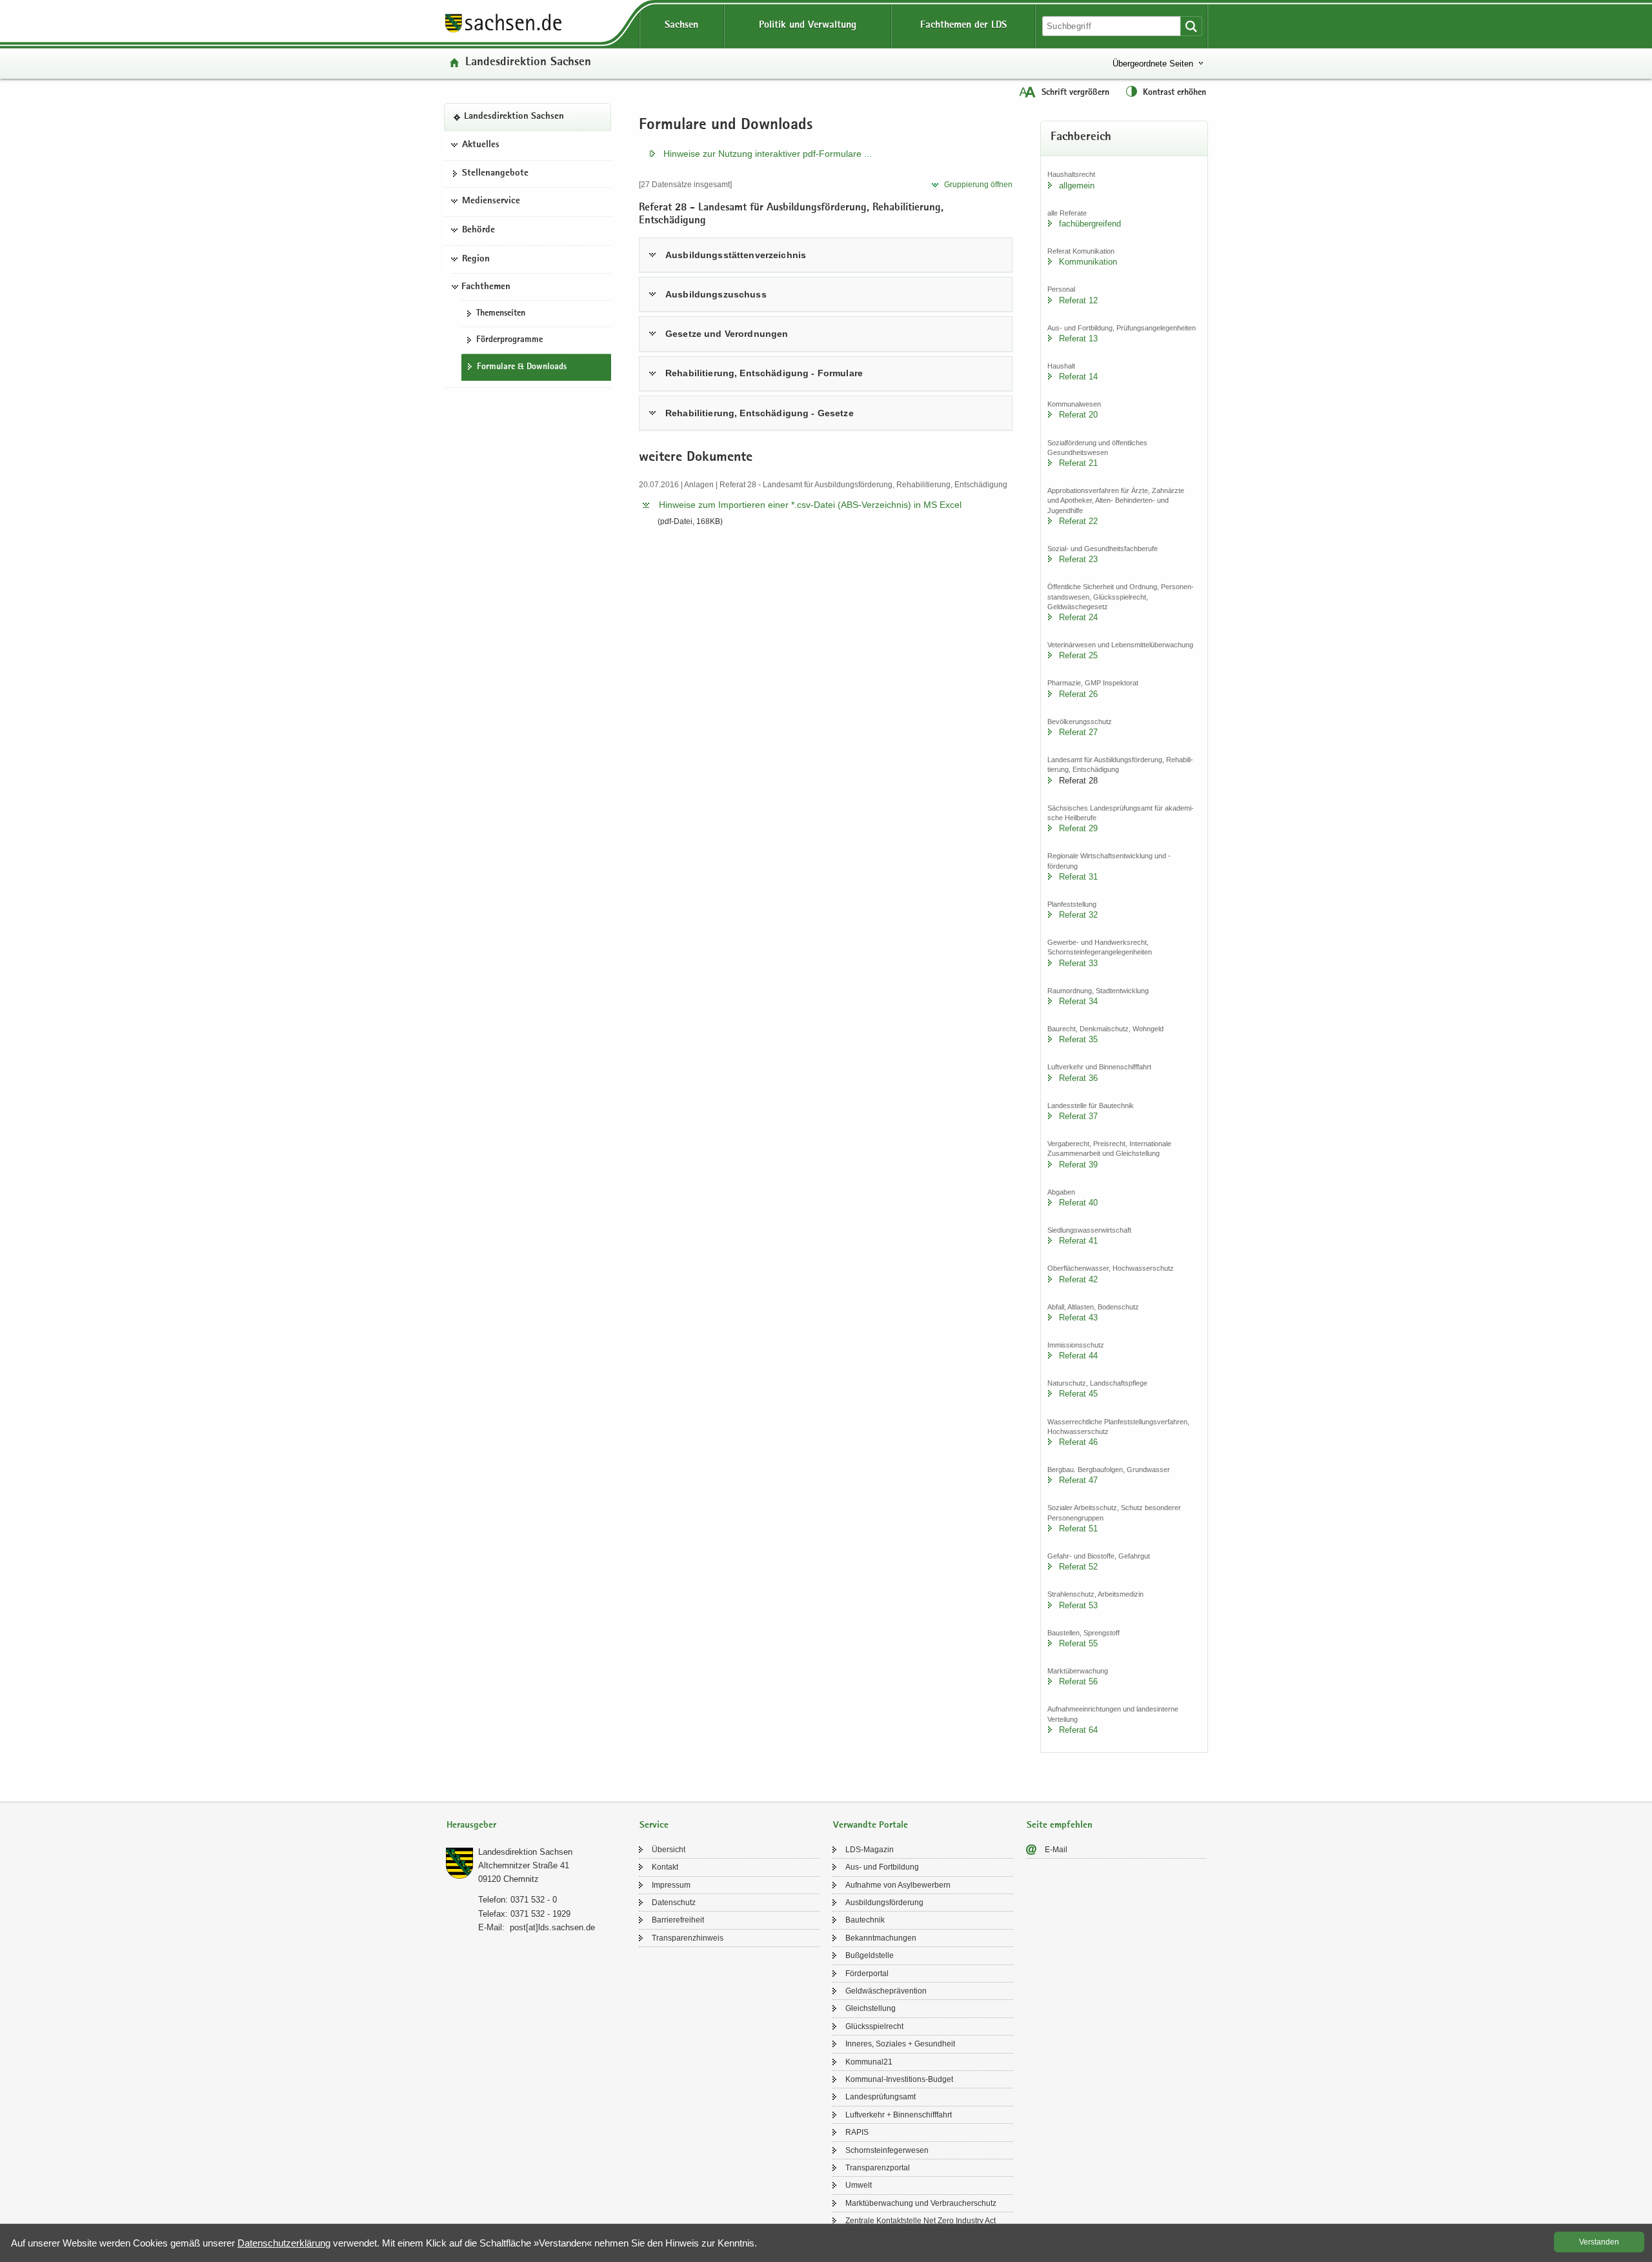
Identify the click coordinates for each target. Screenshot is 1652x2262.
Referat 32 (1078, 915)
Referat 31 (1078, 877)
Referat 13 (1078, 338)
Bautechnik (865, 1920)
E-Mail (1056, 1850)
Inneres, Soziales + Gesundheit (900, 2044)
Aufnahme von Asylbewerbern (898, 1885)
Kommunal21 (869, 2062)
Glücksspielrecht (874, 2026)
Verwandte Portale (871, 1825)
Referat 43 (1078, 1318)
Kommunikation (1088, 262)
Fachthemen (486, 287)
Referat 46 (1078, 1442)
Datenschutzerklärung (284, 2243)
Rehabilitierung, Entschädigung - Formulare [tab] (764, 373)
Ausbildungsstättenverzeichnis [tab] (736, 255)
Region (476, 259)
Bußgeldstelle (870, 1955)
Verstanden (1599, 2242)
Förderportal (867, 1974)
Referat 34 (1078, 1001)
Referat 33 (1078, 963)
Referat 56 (1078, 1681)
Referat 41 (1078, 1241)
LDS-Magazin (870, 1850)
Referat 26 (1078, 694)
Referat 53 (1078, 1605)
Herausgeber (471, 1825)
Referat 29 (1078, 828)
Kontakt (665, 1867)
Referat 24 (1078, 617)
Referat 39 (1078, 1165)
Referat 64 (1078, 1730)
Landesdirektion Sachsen (528, 63)
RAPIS (857, 2132)
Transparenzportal (878, 2168)
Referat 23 (1078, 559)
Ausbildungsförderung (884, 1903)
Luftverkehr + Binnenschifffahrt (899, 2115)
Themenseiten (501, 314)
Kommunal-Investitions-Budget (899, 2079)
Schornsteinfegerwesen (887, 2150)
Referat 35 (1078, 1039)
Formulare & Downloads (522, 367)
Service (654, 1825)
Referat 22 (1078, 521)
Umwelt (859, 2185)
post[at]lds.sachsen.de (552, 1927)
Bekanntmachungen (881, 1938)
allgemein (1077, 186)
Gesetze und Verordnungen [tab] (727, 334)
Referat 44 (1078, 1356)
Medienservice (491, 201)
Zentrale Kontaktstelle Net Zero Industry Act (921, 2221)
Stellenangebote (495, 174)
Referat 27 (1078, 732)
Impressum (671, 1885)
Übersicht (669, 1850)
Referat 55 (1078, 1643)
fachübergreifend (1090, 224)
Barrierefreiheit (678, 1920)
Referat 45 (1078, 1394)
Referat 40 (1078, 1203)
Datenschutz (674, 1903)
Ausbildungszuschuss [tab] (716, 294)
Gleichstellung (871, 2008)
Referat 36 (1078, 1078)
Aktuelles (481, 145)
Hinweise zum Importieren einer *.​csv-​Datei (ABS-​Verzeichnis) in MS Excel (810, 505)
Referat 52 (1078, 1567)
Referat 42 (1078, 1279)
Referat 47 (1078, 1480)
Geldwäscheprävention (886, 1991)
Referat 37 (1078, 1116)
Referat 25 (1078, 655)
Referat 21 (1078, 463)
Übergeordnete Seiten (1153, 64)
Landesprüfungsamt (881, 2097)
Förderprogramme (509, 340)
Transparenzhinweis (688, 1938)
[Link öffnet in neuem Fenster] (503, 32)
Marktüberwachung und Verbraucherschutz (921, 2203)
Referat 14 (1078, 377)
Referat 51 (1078, 1529)
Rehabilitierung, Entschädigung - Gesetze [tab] (760, 413)
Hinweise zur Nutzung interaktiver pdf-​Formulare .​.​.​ (768, 154)
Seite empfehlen (1060, 1825)
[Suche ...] (1191, 26)
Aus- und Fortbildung (882, 1867)
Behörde (478, 230)
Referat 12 (1078, 300)
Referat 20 (1078, 415)
